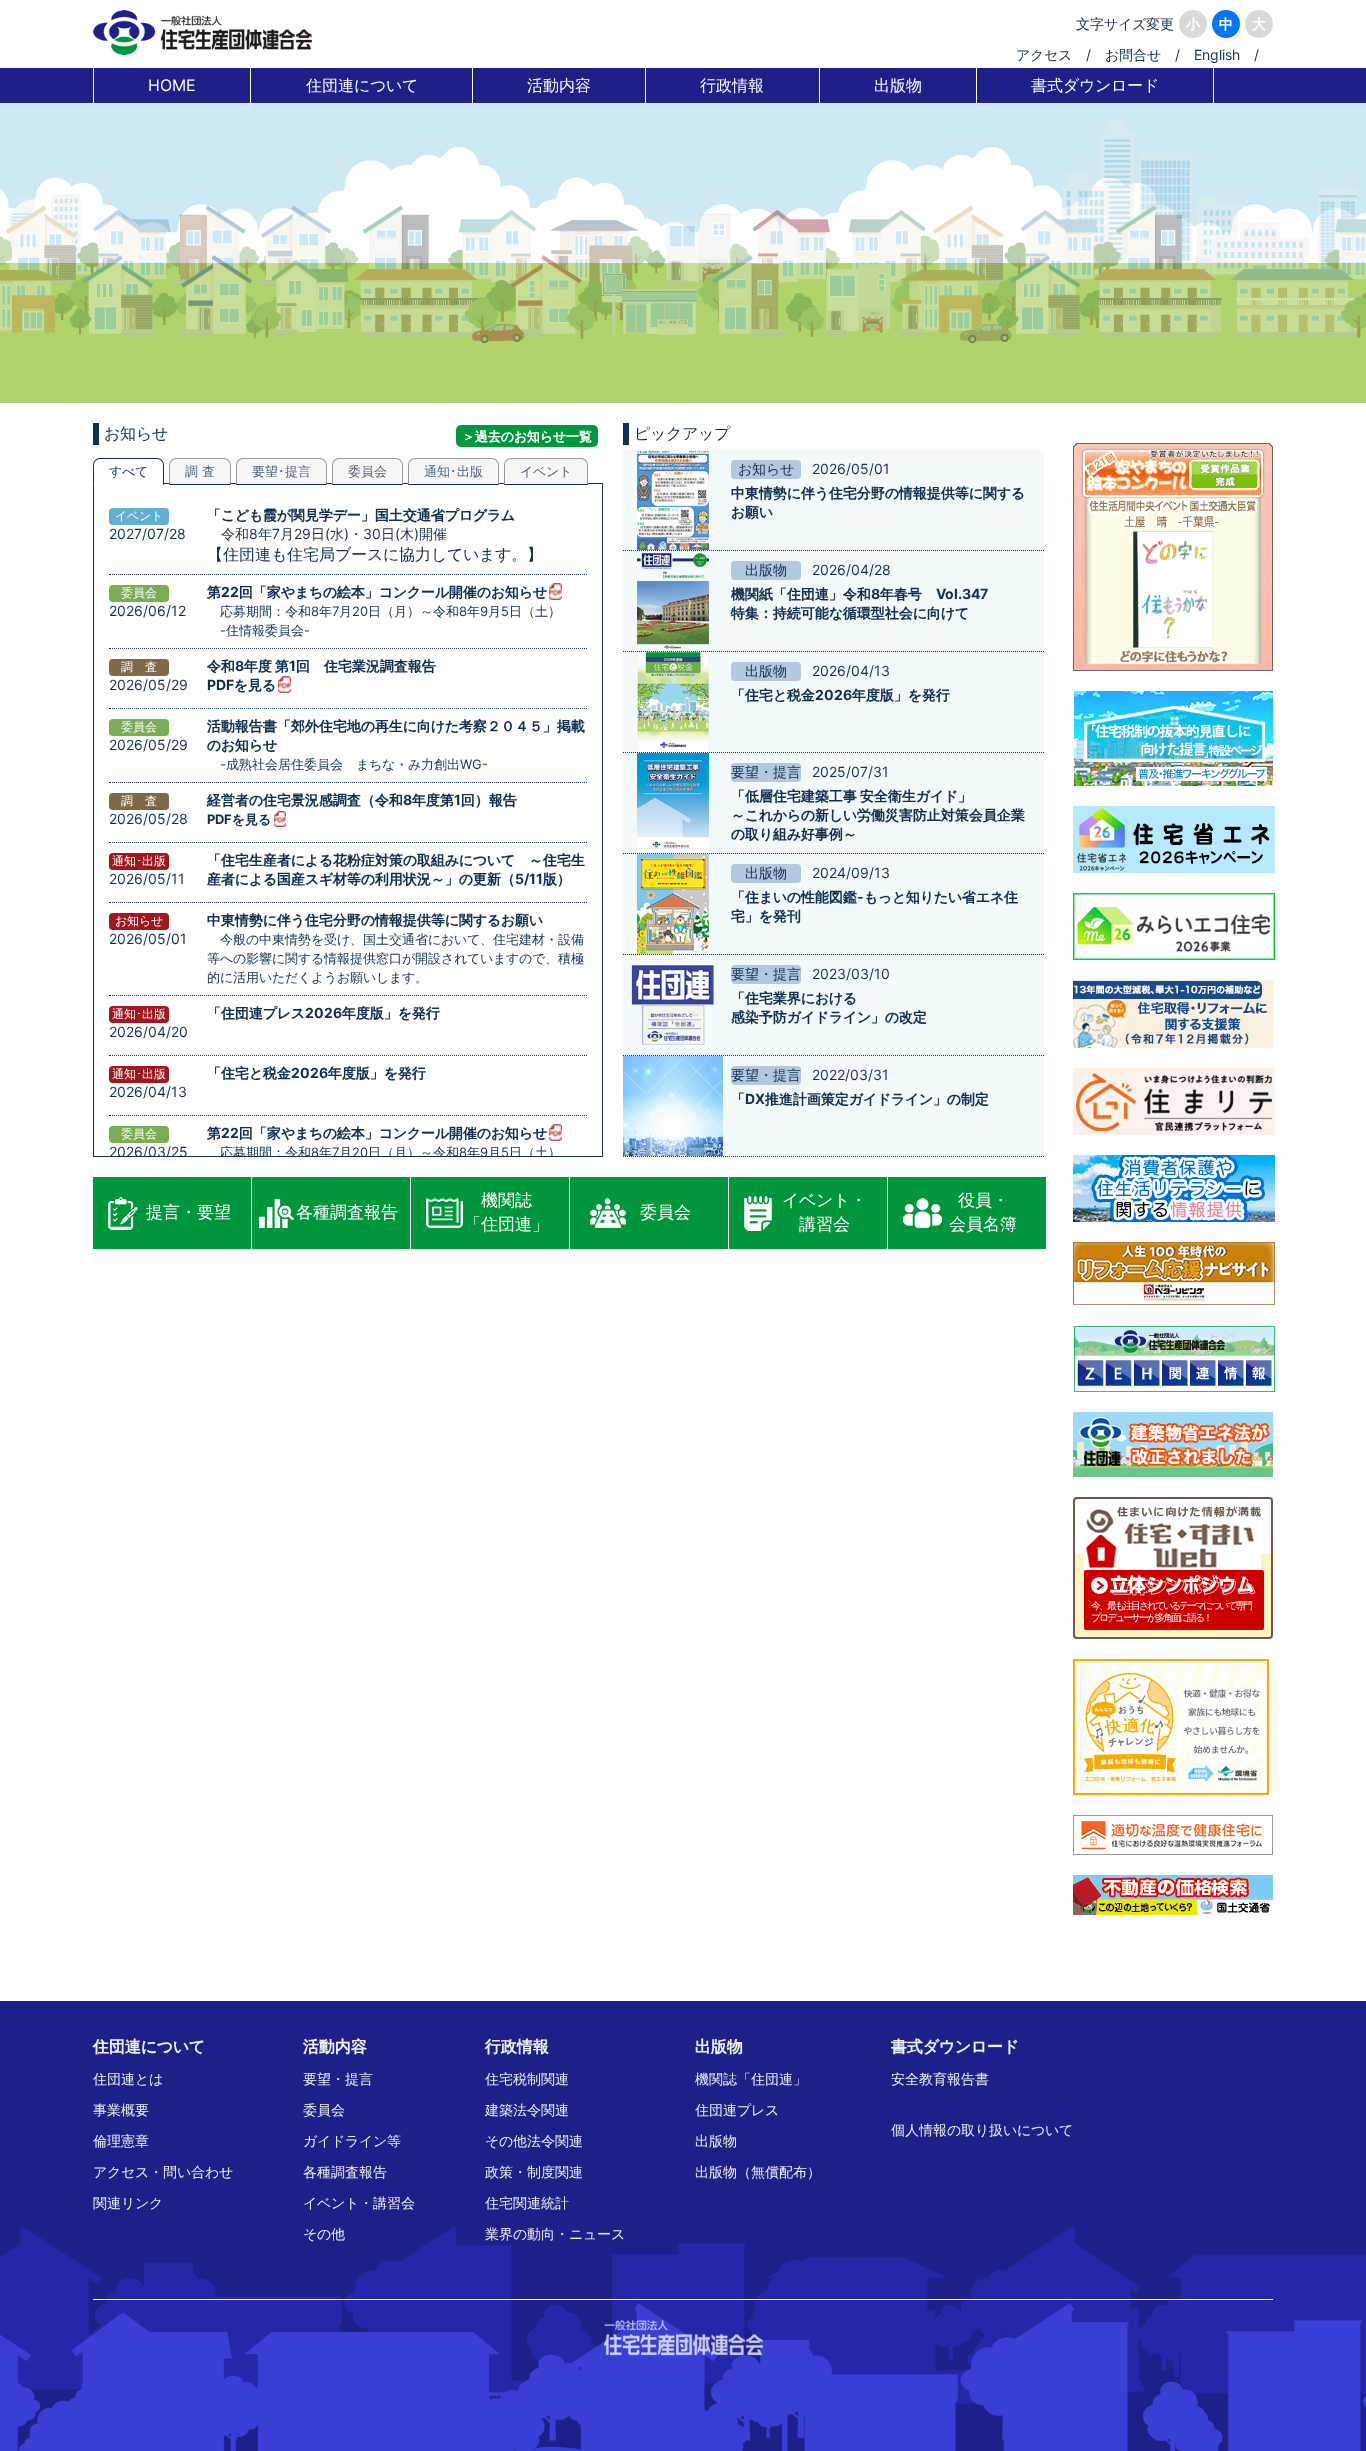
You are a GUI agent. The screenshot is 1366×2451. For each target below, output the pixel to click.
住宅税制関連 (527, 2078)
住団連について (362, 85)
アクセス (1044, 54)
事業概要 (121, 2109)
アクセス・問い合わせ (163, 2171)
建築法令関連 (527, 2109)
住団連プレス (737, 2109)
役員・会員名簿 (983, 1212)
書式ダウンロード (1095, 85)
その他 (324, 2233)
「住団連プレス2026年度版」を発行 (323, 1012)
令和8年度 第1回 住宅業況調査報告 (321, 665)
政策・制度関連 (534, 2171)
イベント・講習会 (824, 1212)
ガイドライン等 (352, 2140)
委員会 (665, 1212)
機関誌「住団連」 (506, 1212)
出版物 (898, 85)
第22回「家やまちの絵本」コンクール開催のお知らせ (377, 591)
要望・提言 (338, 2078)
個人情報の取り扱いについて (982, 2129)
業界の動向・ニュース (555, 2233)
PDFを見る (241, 684)
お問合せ (1133, 54)
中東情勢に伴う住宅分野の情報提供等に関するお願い (375, 919)
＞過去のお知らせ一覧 (527, 436)
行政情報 (732, 85)
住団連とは (128, 2078)
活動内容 (559, 85)
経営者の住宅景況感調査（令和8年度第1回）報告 (362, 799)
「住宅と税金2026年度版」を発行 (316, 1072)
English (1217, 54)
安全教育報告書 (940, 2078)
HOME (172, 85)
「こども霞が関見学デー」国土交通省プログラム (361, 514)
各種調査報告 (347, 1212)
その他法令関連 (534, 2140)
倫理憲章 (121, 2140)
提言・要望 (188, 1212)
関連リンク (128, 2202)
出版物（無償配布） (758, 2171)
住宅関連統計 (527, 2202)
